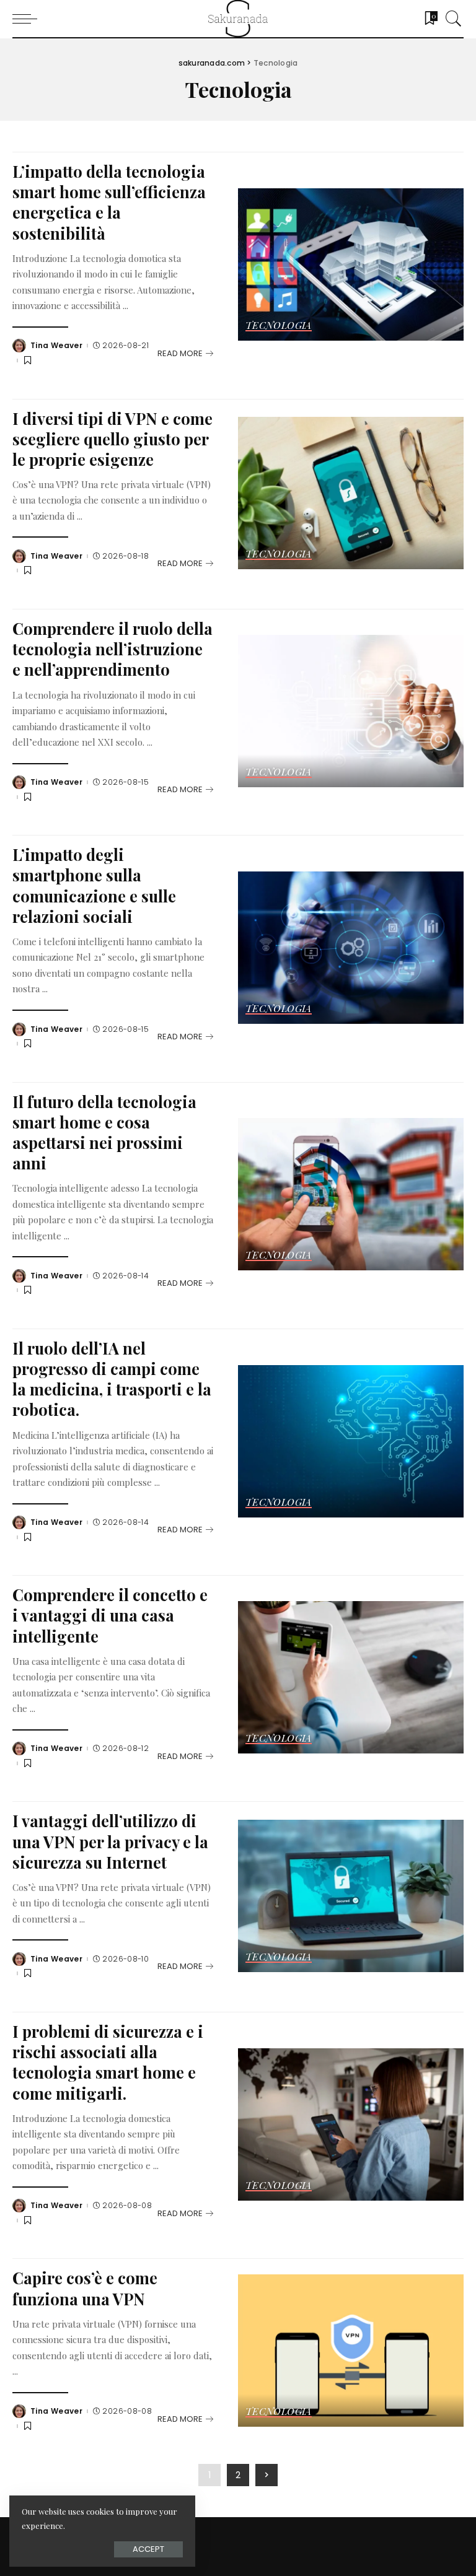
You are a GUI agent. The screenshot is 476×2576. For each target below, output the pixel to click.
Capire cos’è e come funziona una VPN (85, 2288)
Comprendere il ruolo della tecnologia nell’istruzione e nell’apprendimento (112, 648)
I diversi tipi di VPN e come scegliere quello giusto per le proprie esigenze (112, 439)
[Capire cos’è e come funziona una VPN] (351, 2351)
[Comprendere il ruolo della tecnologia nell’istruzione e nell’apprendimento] (351, 711)
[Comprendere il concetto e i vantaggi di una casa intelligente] (351, 1677)
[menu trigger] (28, 19)
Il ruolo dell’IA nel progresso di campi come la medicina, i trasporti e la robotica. (112, 1378)
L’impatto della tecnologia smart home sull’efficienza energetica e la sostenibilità (109, 202)
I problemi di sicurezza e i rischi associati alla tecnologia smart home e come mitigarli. (108, 2062)
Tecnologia (279, 326)
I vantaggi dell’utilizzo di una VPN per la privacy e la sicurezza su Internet (110, 1841)
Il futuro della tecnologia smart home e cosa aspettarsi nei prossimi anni (104, 1132)
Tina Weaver (56, 346)
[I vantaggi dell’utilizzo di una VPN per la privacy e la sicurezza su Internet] (351, 1896)
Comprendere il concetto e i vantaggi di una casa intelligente (110, 1615)
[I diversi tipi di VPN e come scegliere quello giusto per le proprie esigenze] (351, 493)
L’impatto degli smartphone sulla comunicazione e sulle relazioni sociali (94, 885)
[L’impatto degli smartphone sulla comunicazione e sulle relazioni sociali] (351, 948)
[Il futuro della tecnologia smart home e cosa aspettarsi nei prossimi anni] (351, 1194)
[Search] (451, 19)
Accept (148, 2549)
